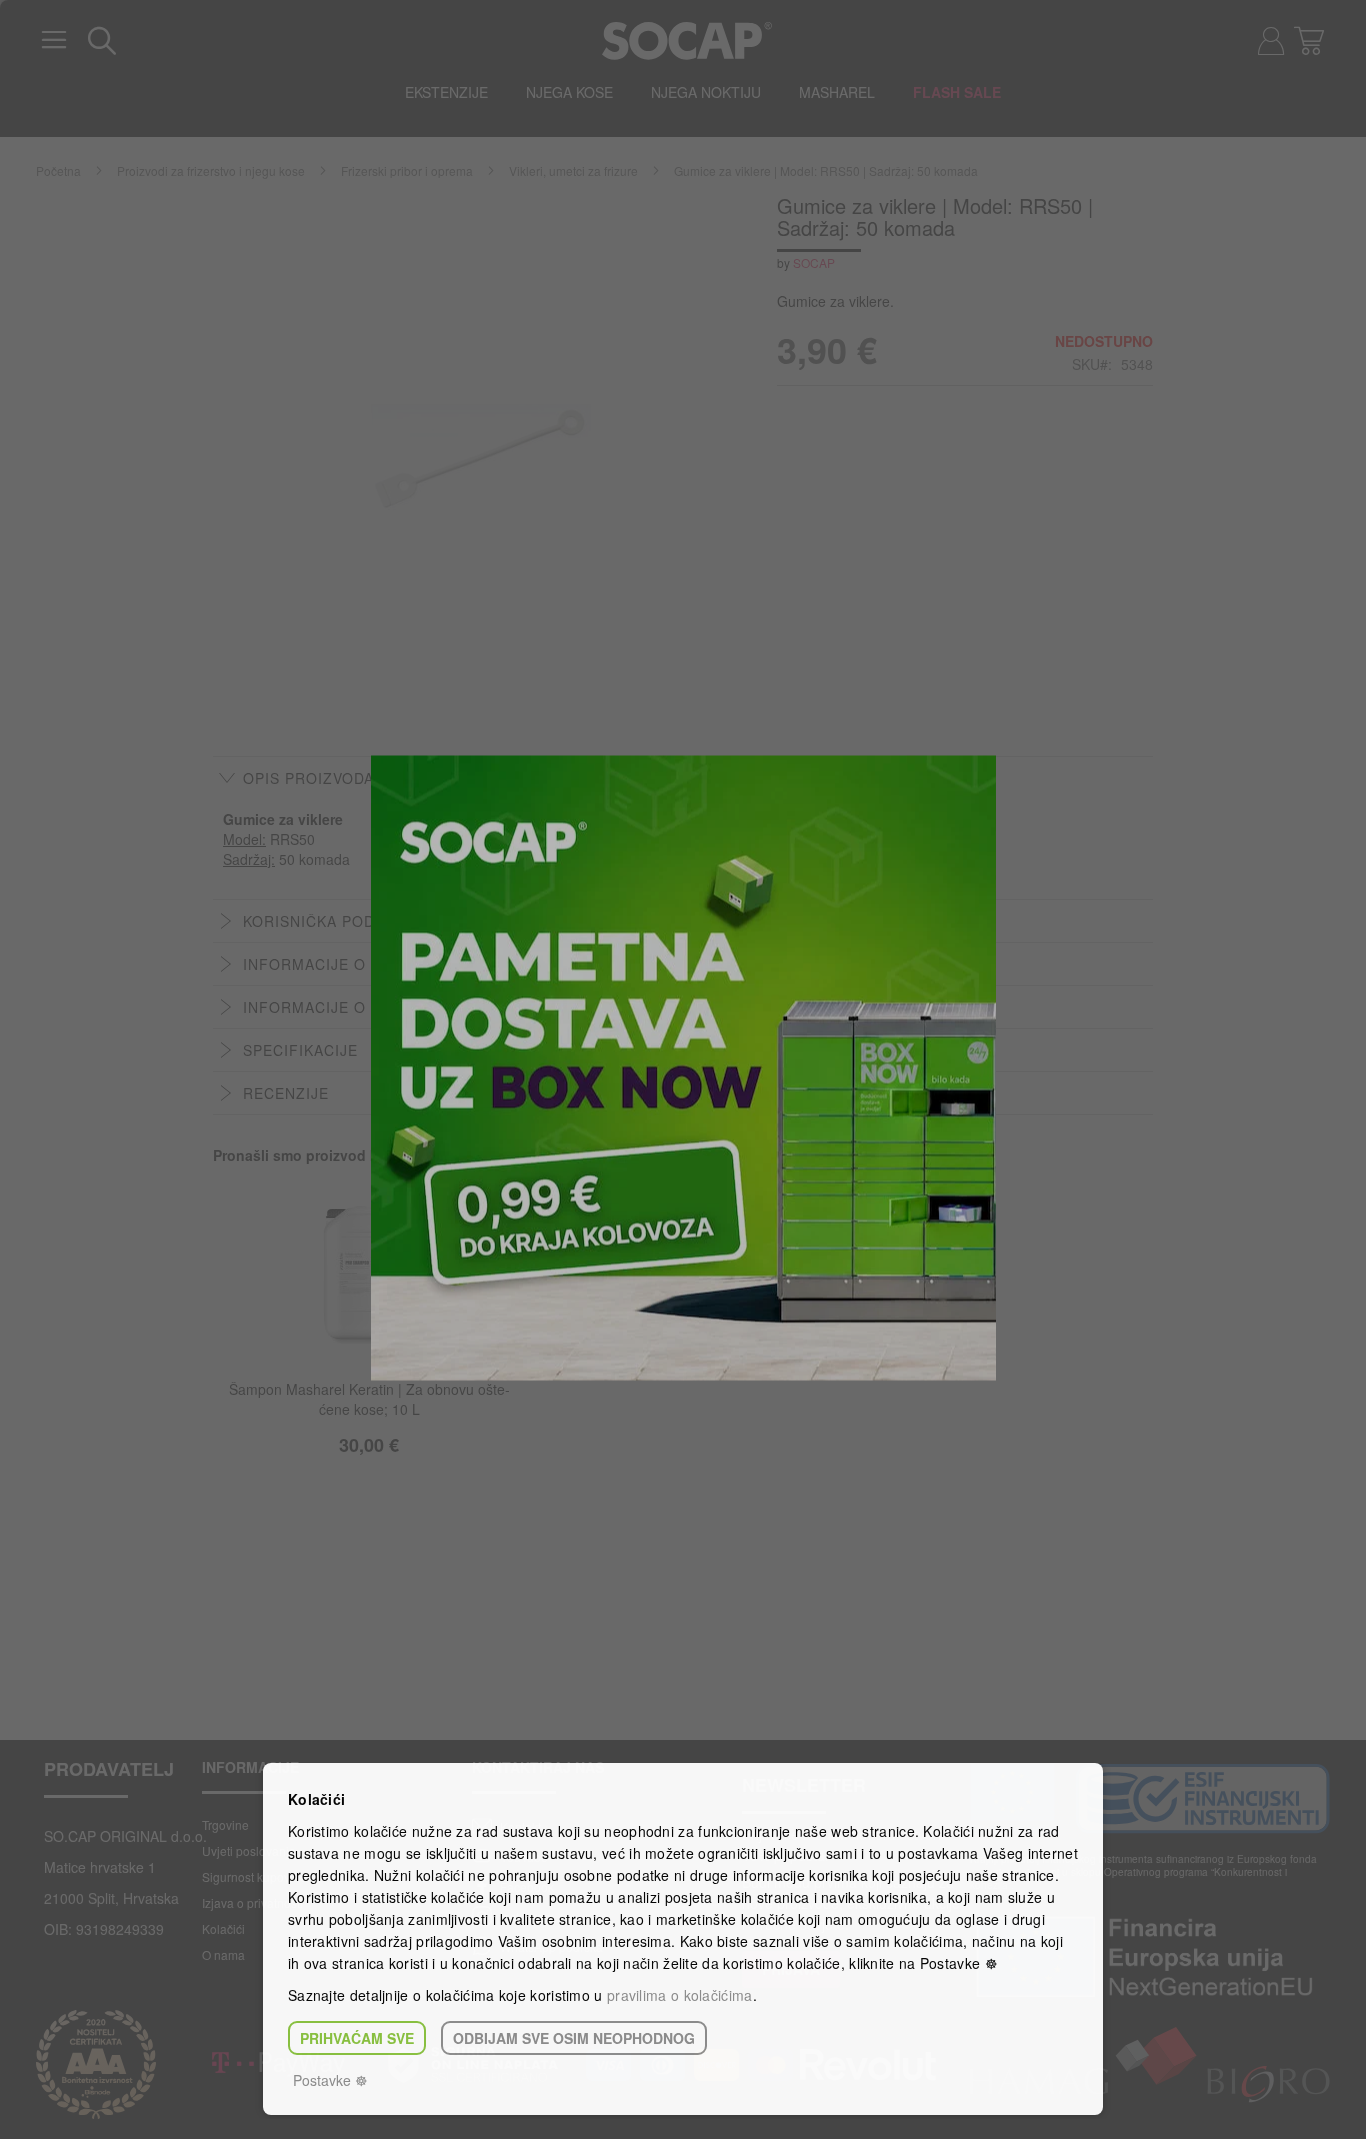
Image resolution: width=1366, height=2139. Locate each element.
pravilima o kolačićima (680, 1995)
